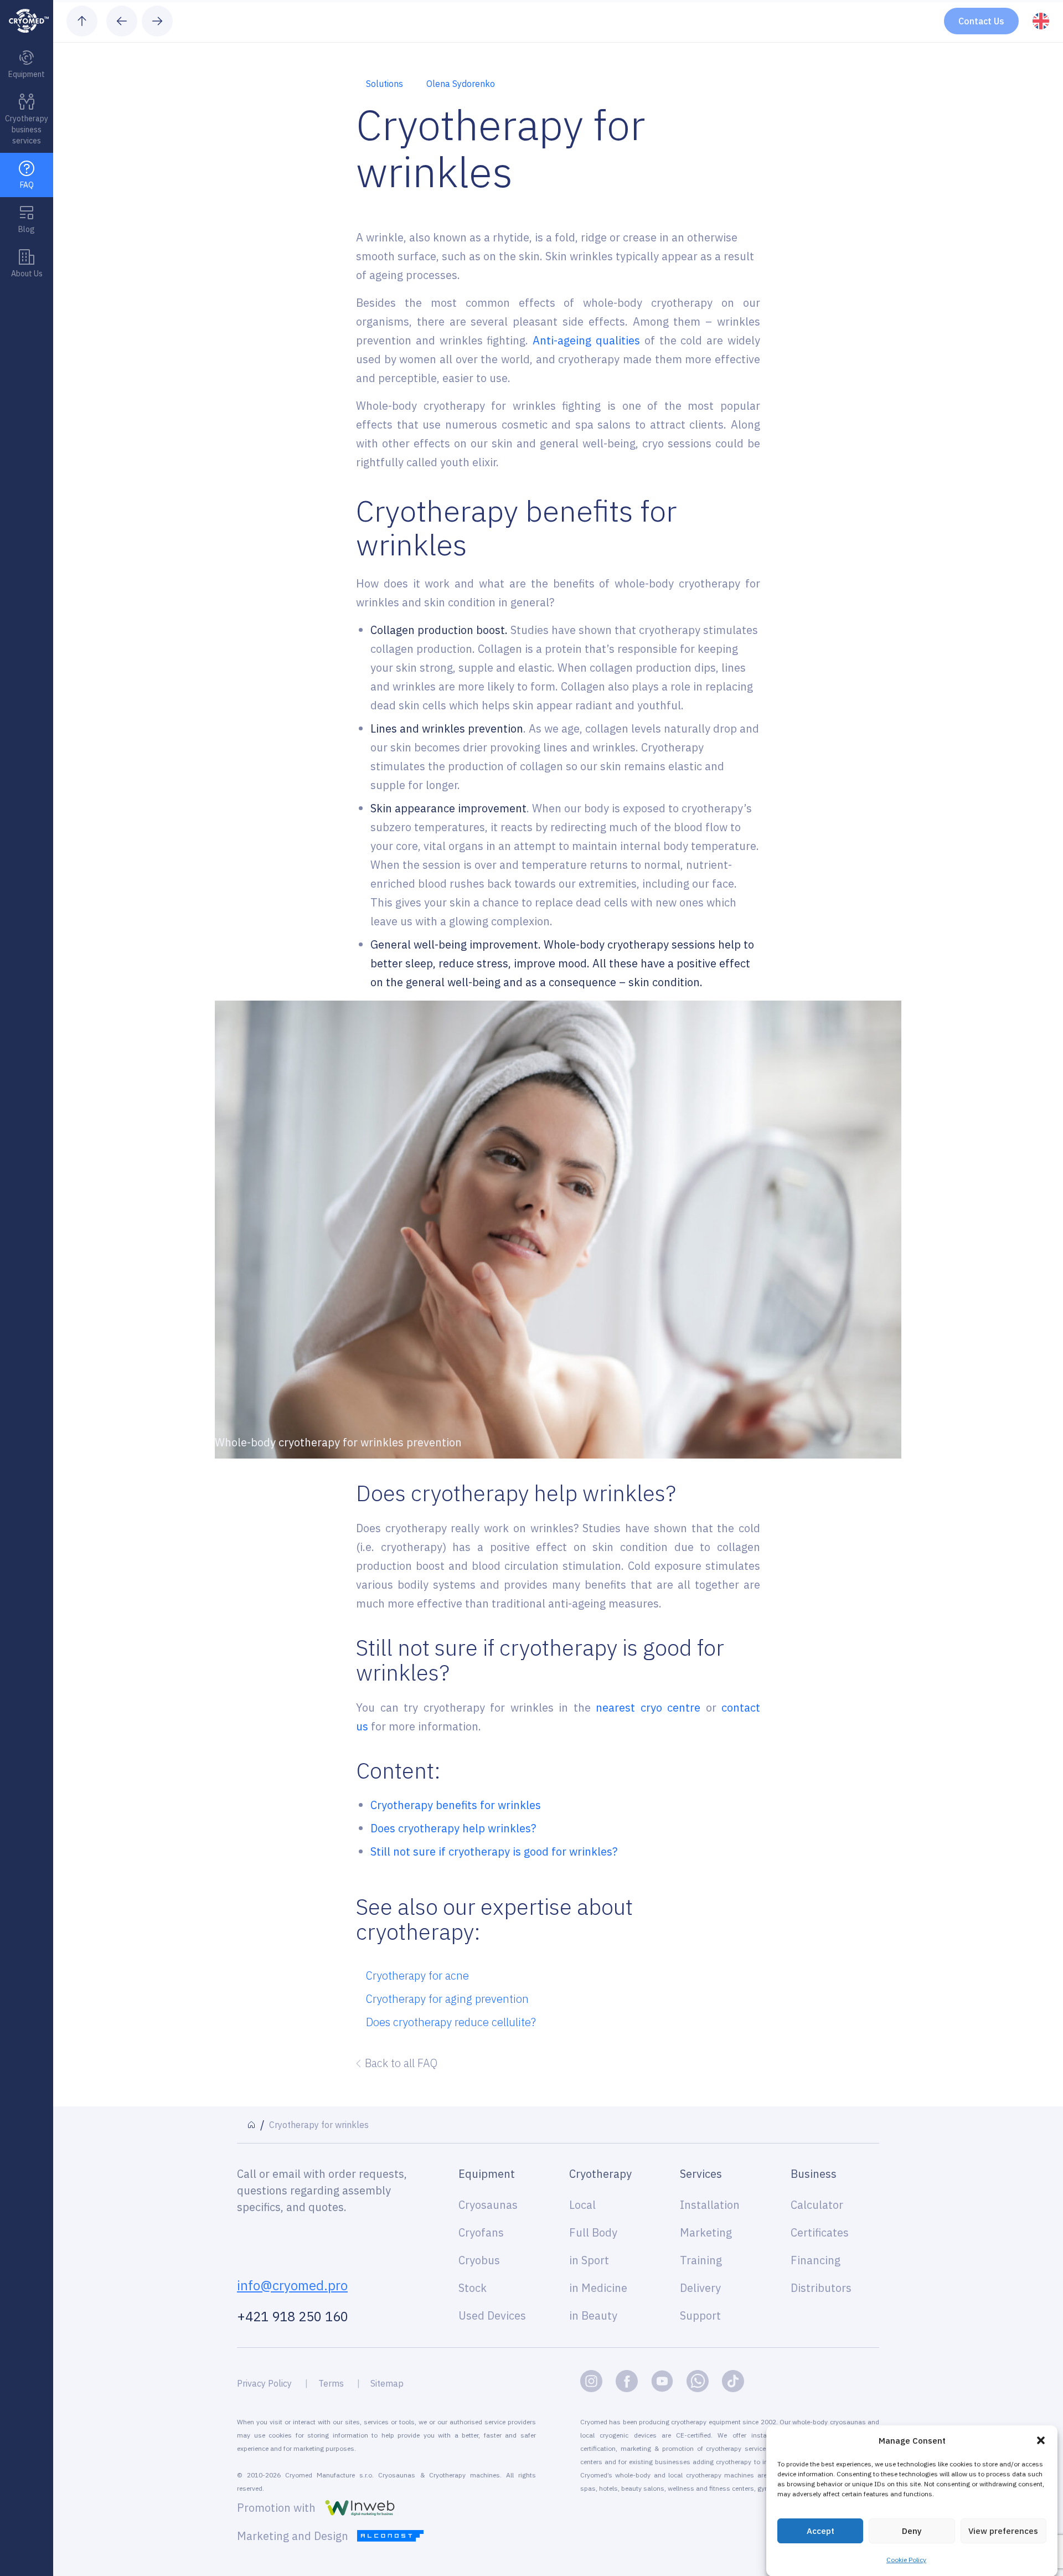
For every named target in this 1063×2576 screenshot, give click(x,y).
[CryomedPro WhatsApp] (698, 2381)
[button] (1041, 2440)
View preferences (1003, 2531)
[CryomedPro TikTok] (733, 2381)
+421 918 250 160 (293, 2316)
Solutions (385, 84)
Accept (821, 2531)
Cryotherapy (600, 2174)
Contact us (981, 21)
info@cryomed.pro (292, 2285)
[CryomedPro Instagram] (591, 2381)
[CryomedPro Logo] (27, 21)
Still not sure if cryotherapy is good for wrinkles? (494, 1851)
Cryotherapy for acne (417, 1975)
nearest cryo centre (648, 1707)
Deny (912, 2531)
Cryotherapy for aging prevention (447, 1999)
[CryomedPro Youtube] (662, 2381)
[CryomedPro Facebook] (627, 2381)
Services (701, 2174)
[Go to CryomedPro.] (251, 2125)
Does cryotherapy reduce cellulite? (451, 2022)
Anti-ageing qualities (586, 340)
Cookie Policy (906, 2560)
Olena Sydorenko (461, 84)
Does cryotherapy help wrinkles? (453, 1828)
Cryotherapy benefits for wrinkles (456, 1805)
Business (814, 2174)
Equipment (487, 2174)
